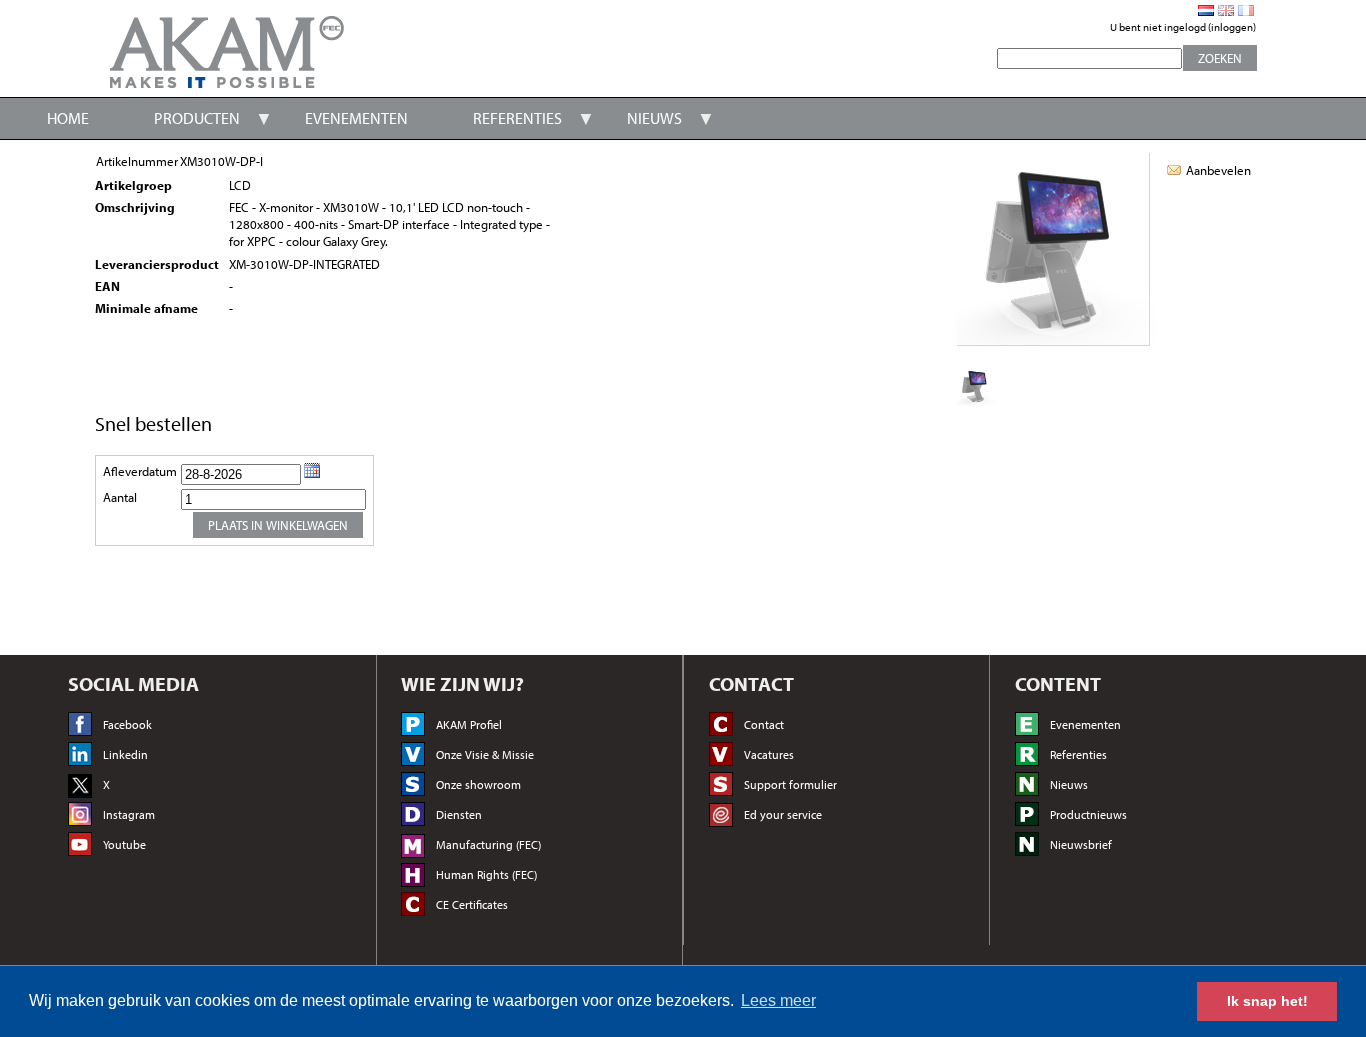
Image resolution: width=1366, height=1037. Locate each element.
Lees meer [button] (778, 1000)
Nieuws (654, 118)
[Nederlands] (1206, 10)
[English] (1226, 10)
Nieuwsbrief (1081, 844)
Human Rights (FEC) (486, 874)
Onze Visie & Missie (485, 754)
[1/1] (976, 402)
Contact (764, 724)
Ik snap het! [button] (1267, 1001)
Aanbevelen (1218, 170)
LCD (240, 185)
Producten (197, 118)
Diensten (459, 814)
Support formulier (790, 784)
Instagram (129, 814)
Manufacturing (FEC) (488, 844)
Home (68, 118)
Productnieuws (1088, 814)
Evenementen (356, 118)
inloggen (1232, 27)
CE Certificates (472, 904)
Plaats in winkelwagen (278, 525)
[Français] (1246, 10)
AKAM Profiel (469, 724)
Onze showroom (478, 784)
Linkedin (125, 754)
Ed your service (783, 814)
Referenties (517, 118)
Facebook (127, 724)
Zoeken (1220, 58)
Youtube (124, 844)
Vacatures (769, 754)
